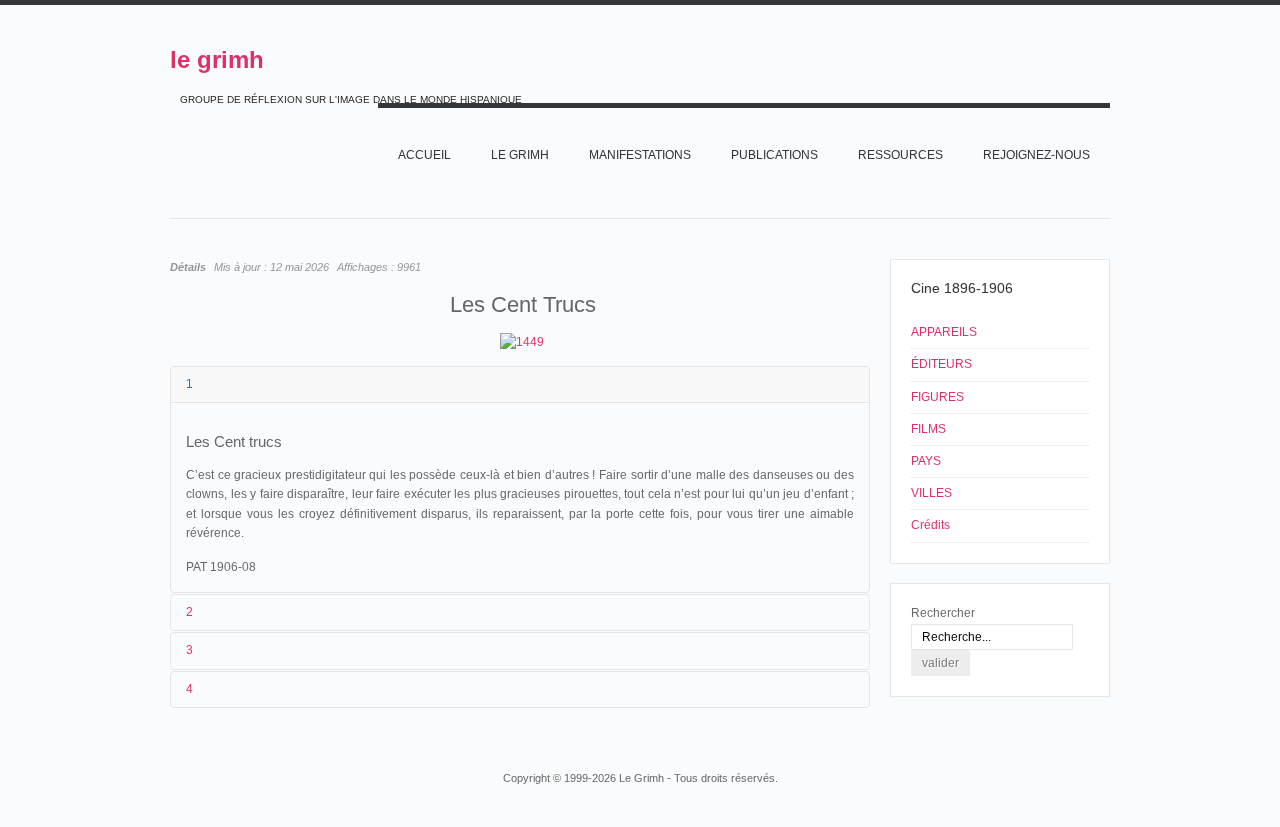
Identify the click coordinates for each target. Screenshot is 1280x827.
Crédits (930, 525)
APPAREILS (944, 332)
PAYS (926, 461)
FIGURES (937, 397)
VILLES (931, 493)
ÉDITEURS (941, 364)
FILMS (928, 429)
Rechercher (943, 613)
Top (1108, 740)
